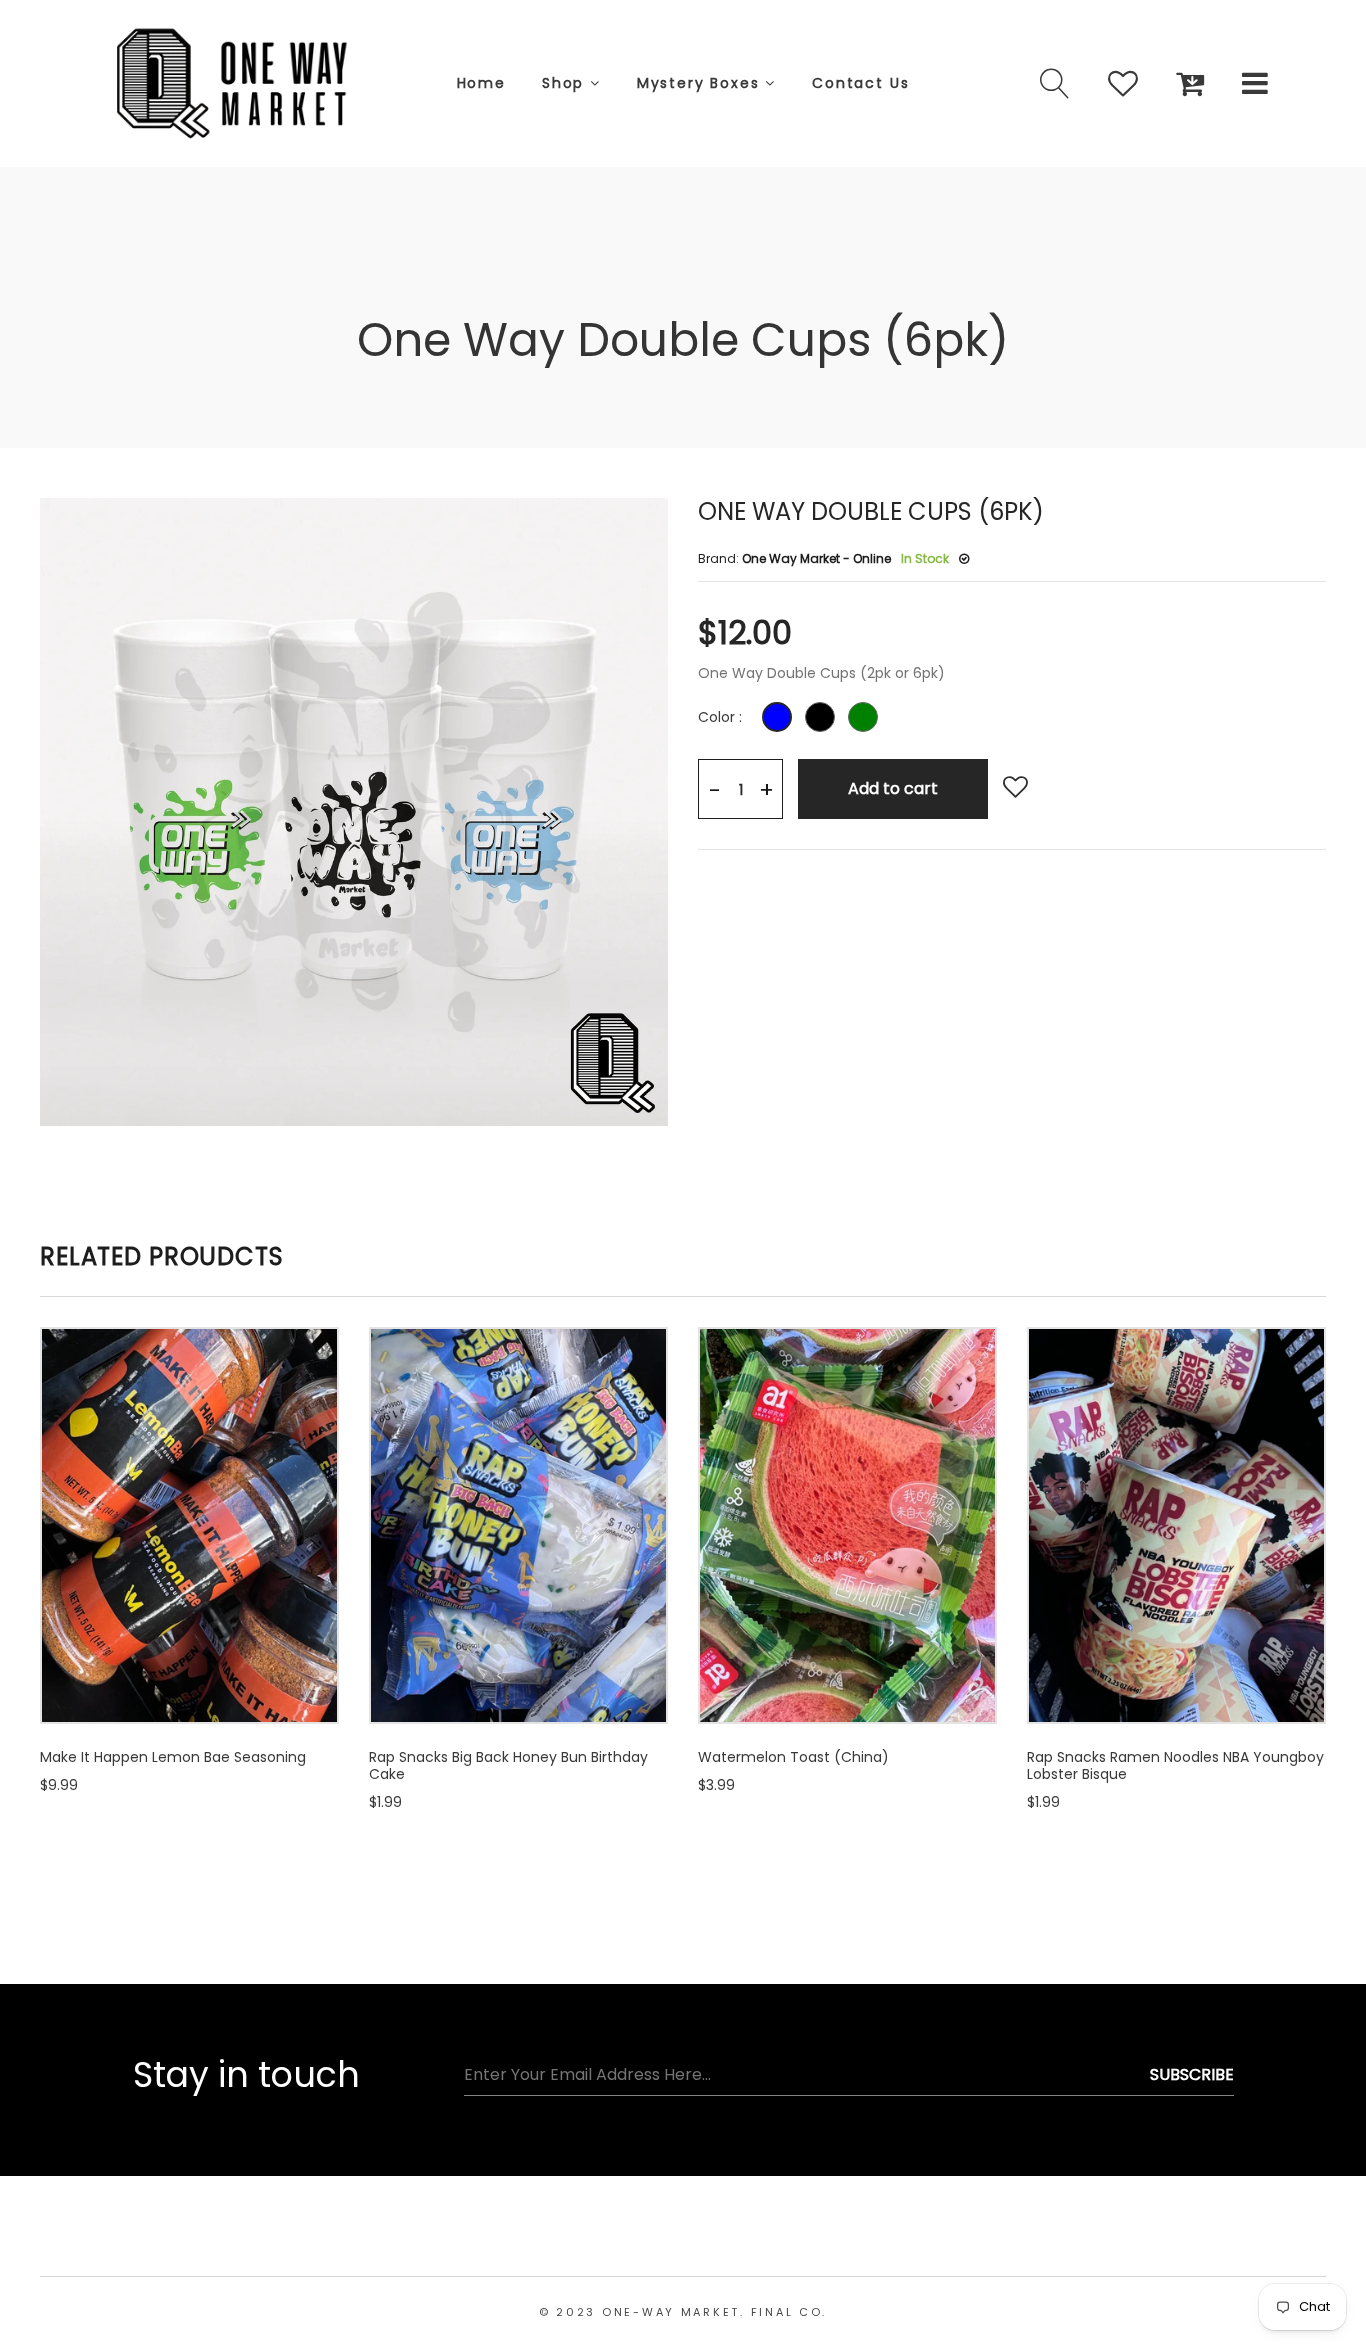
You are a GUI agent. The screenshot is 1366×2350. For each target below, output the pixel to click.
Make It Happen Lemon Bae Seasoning (173, 1757)
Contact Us (860, 83)
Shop (566, 83)
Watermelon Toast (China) (793, 1757)
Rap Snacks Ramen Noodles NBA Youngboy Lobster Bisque (1175, 1765)
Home (481, 83)
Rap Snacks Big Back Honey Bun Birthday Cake (508, 1765)
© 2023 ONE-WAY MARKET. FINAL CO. (683, 2312)
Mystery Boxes (701, 83)
